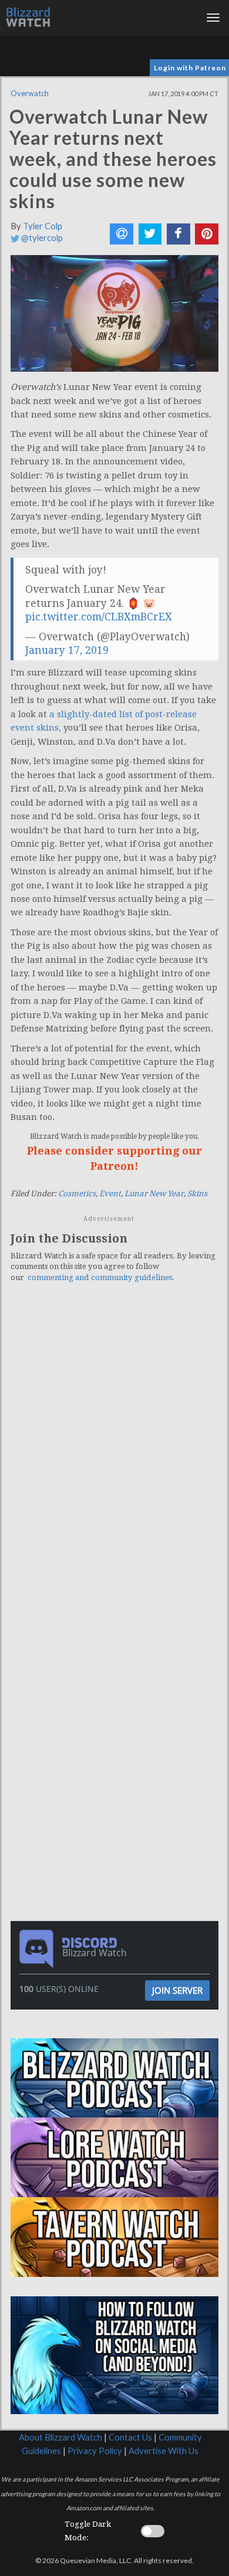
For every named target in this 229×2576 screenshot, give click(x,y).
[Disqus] (114, 1454)
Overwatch (30, 93)
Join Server (177, 1990)
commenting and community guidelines (100, 1277)
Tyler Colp (43, 226)
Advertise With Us (164, 2451)
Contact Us (130, 2437)
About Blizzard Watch (60, 2437)
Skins (197, 1194)
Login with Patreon (190, 68)
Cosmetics (77, 1194)
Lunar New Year (154, 1194)
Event (110, 1194)
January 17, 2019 (67, 650)
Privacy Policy (95, 2451)
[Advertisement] (117, 1684)
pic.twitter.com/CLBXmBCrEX (99, 617)
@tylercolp (41, 238)
